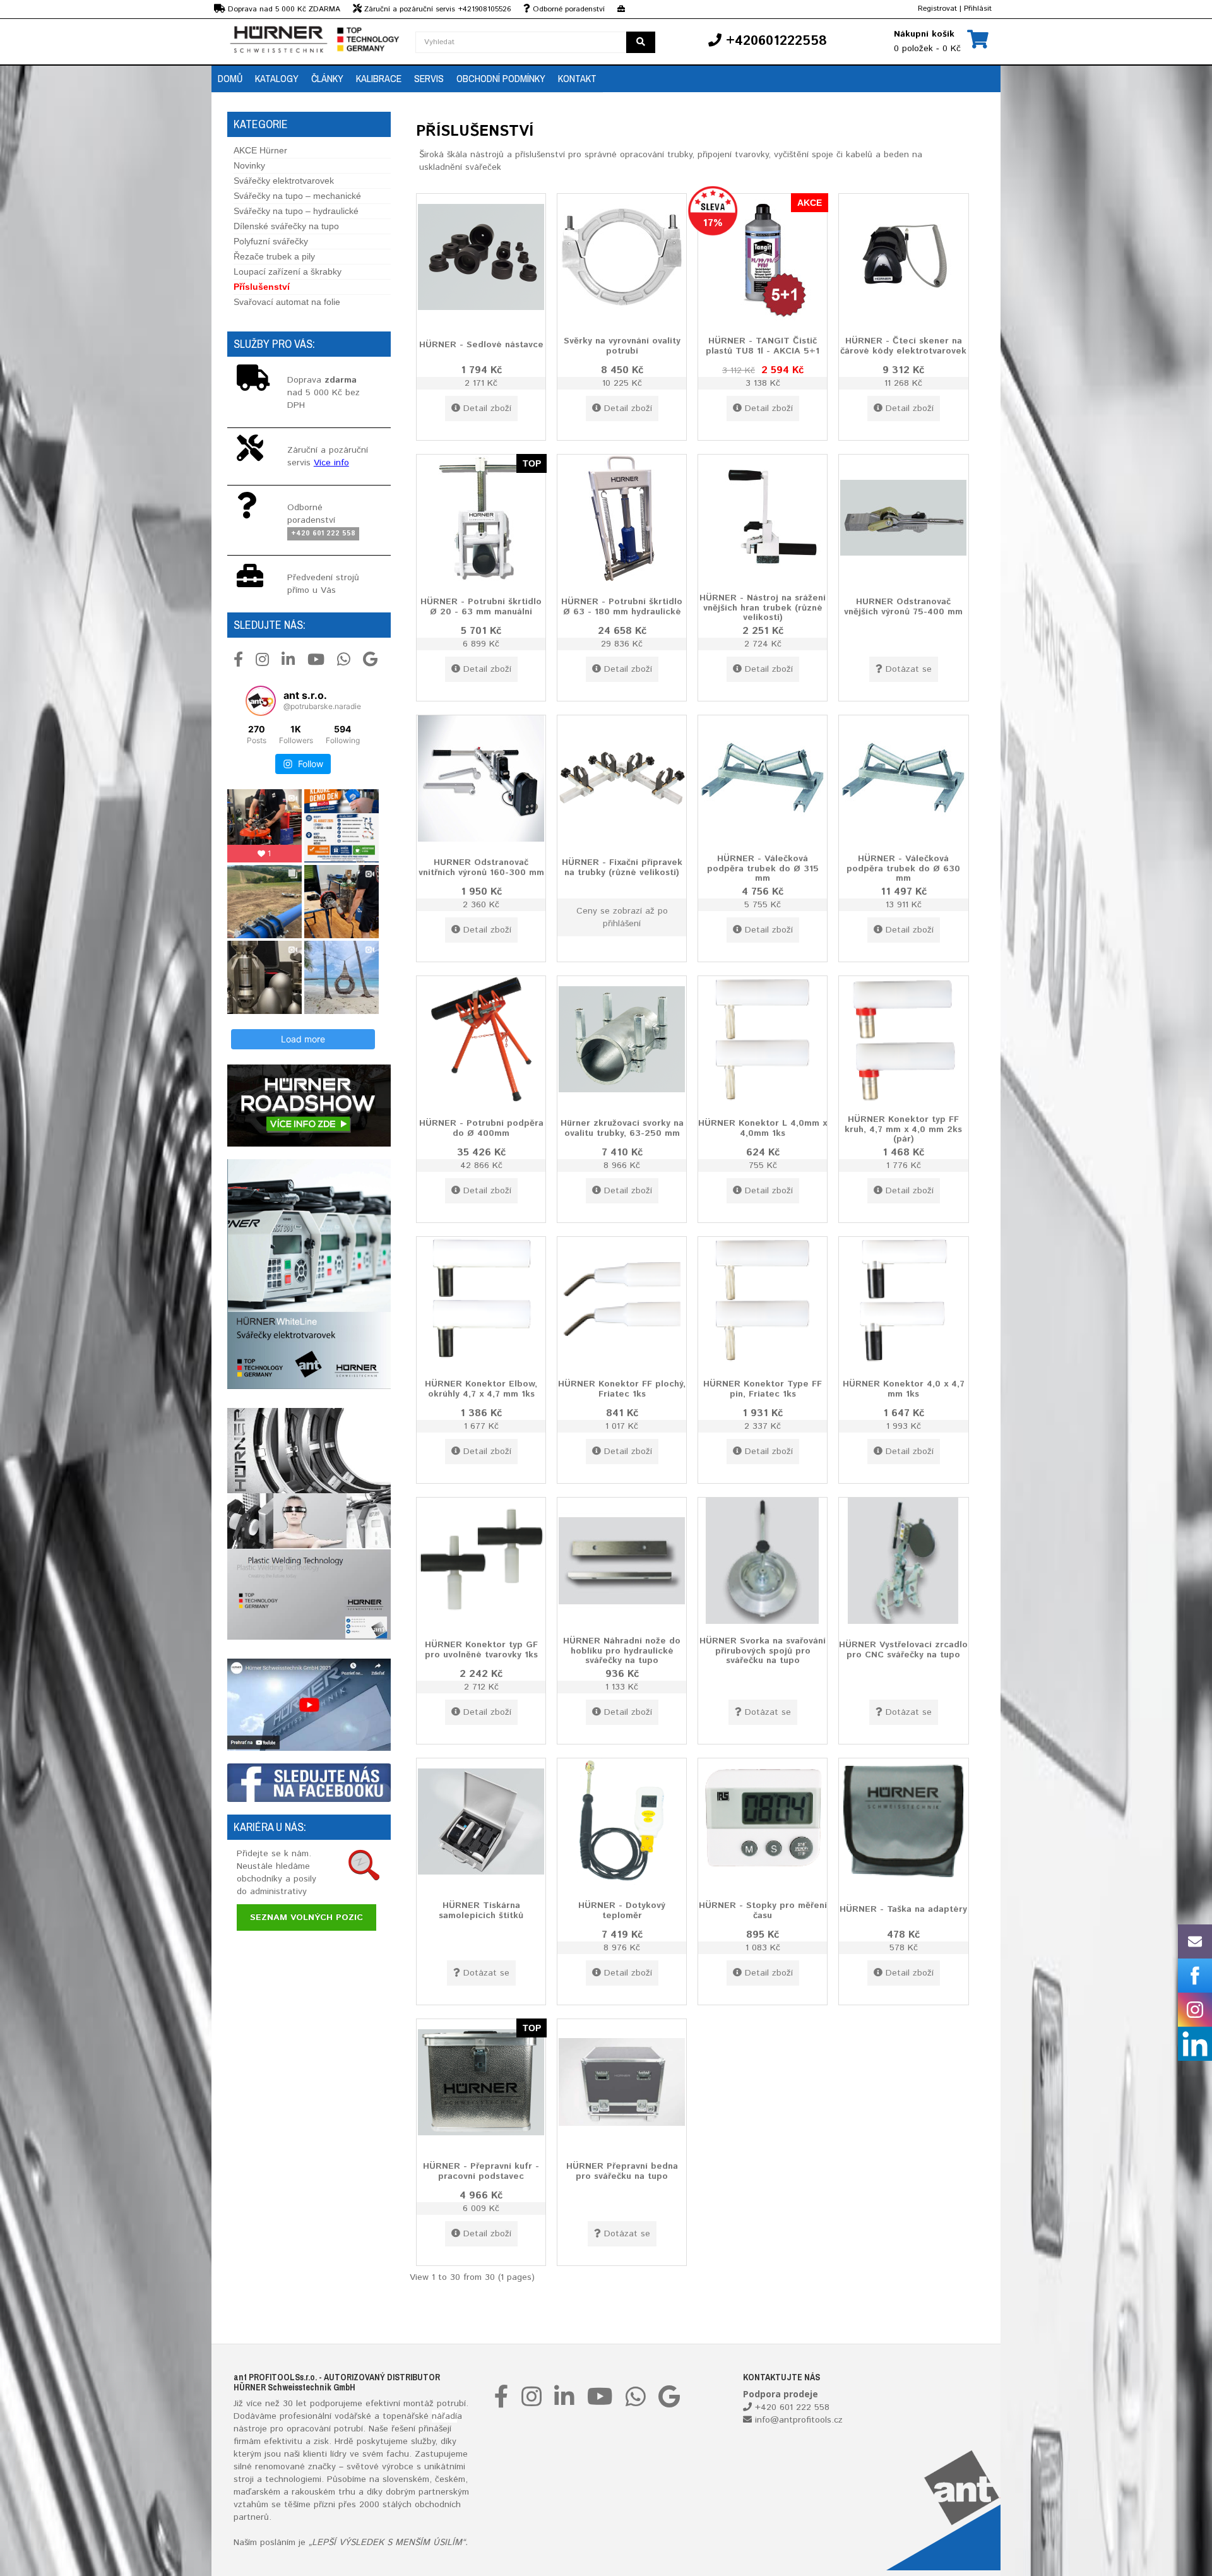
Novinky (249, 165)
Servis (429, 78)
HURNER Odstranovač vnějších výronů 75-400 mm (903, 606)
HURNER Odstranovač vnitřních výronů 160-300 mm (481, 867)
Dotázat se (909, 669)
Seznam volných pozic (306, 1917)
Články (327, 78)
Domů (230, 78)
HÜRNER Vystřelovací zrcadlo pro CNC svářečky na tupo (903, 1649)
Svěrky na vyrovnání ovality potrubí (622, 346)
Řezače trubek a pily (274, 256)
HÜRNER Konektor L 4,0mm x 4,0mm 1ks (763, 1128)
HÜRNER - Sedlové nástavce (481, 345)
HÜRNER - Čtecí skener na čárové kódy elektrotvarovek (903, 346)
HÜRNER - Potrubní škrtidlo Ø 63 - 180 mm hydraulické (622, 606)
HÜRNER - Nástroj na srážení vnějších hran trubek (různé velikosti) (763, 608)
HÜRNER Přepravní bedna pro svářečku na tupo (622, 2171)
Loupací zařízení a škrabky (288, 271)
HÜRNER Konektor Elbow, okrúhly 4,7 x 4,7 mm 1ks (481, 1389)
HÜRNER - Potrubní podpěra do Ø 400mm (481, 1128)
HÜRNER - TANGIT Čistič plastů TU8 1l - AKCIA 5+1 (763, 346)
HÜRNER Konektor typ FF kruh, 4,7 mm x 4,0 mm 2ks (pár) (903, 1129)
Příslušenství (262, 287)
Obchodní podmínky (501, 78)
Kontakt (577, 78)
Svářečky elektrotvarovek (284, 181)
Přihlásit (978, 9)
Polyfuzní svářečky (271, 241)
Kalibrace (379, 78)
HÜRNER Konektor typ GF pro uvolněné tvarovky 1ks (481, 1649)
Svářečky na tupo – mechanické (297, 196)
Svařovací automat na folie (287, 302)
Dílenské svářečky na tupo (286, 226)
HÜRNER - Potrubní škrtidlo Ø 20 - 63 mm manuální (481, 606)
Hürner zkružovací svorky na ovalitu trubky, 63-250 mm (622, 1128)
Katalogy (277, 78)
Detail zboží (487, 408)
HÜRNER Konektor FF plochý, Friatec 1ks (622, 1389)
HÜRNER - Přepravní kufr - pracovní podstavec (481, 2171)
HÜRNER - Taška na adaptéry (903, 1909)
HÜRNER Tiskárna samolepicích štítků (481, 1910)
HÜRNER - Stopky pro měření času (763, 1910)
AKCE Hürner (260, 150)
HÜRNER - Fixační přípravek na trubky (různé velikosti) (622, 867)
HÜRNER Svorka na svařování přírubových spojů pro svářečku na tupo (763, 1651)
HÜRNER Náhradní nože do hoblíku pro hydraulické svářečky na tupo (622, 1651)
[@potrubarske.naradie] (261, 701)
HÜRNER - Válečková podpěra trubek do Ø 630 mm (903, 868)
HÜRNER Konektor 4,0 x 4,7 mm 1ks (904, 1389)
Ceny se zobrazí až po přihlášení (622, 917)
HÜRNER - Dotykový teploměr (622, 1910)
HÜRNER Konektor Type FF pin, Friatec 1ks (763, 1389)
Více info (331, 463)
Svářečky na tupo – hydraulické (296, 211)
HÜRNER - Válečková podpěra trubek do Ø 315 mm (763, 868)
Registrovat (937, 9)
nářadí (444, 2416)
